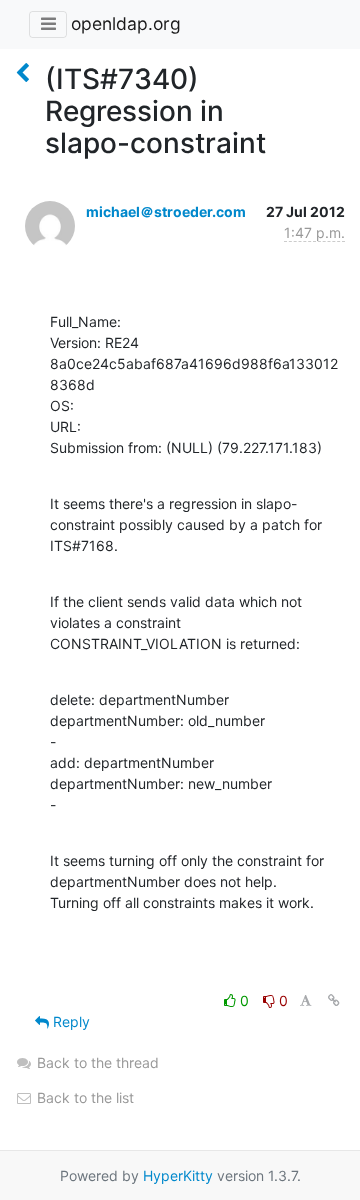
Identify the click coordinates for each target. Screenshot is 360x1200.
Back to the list (83, 1097)
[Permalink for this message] (334, 1000)
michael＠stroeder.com (166, 211)
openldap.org (126, 23)
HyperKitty (178, 1175)
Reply (69, 1021)
